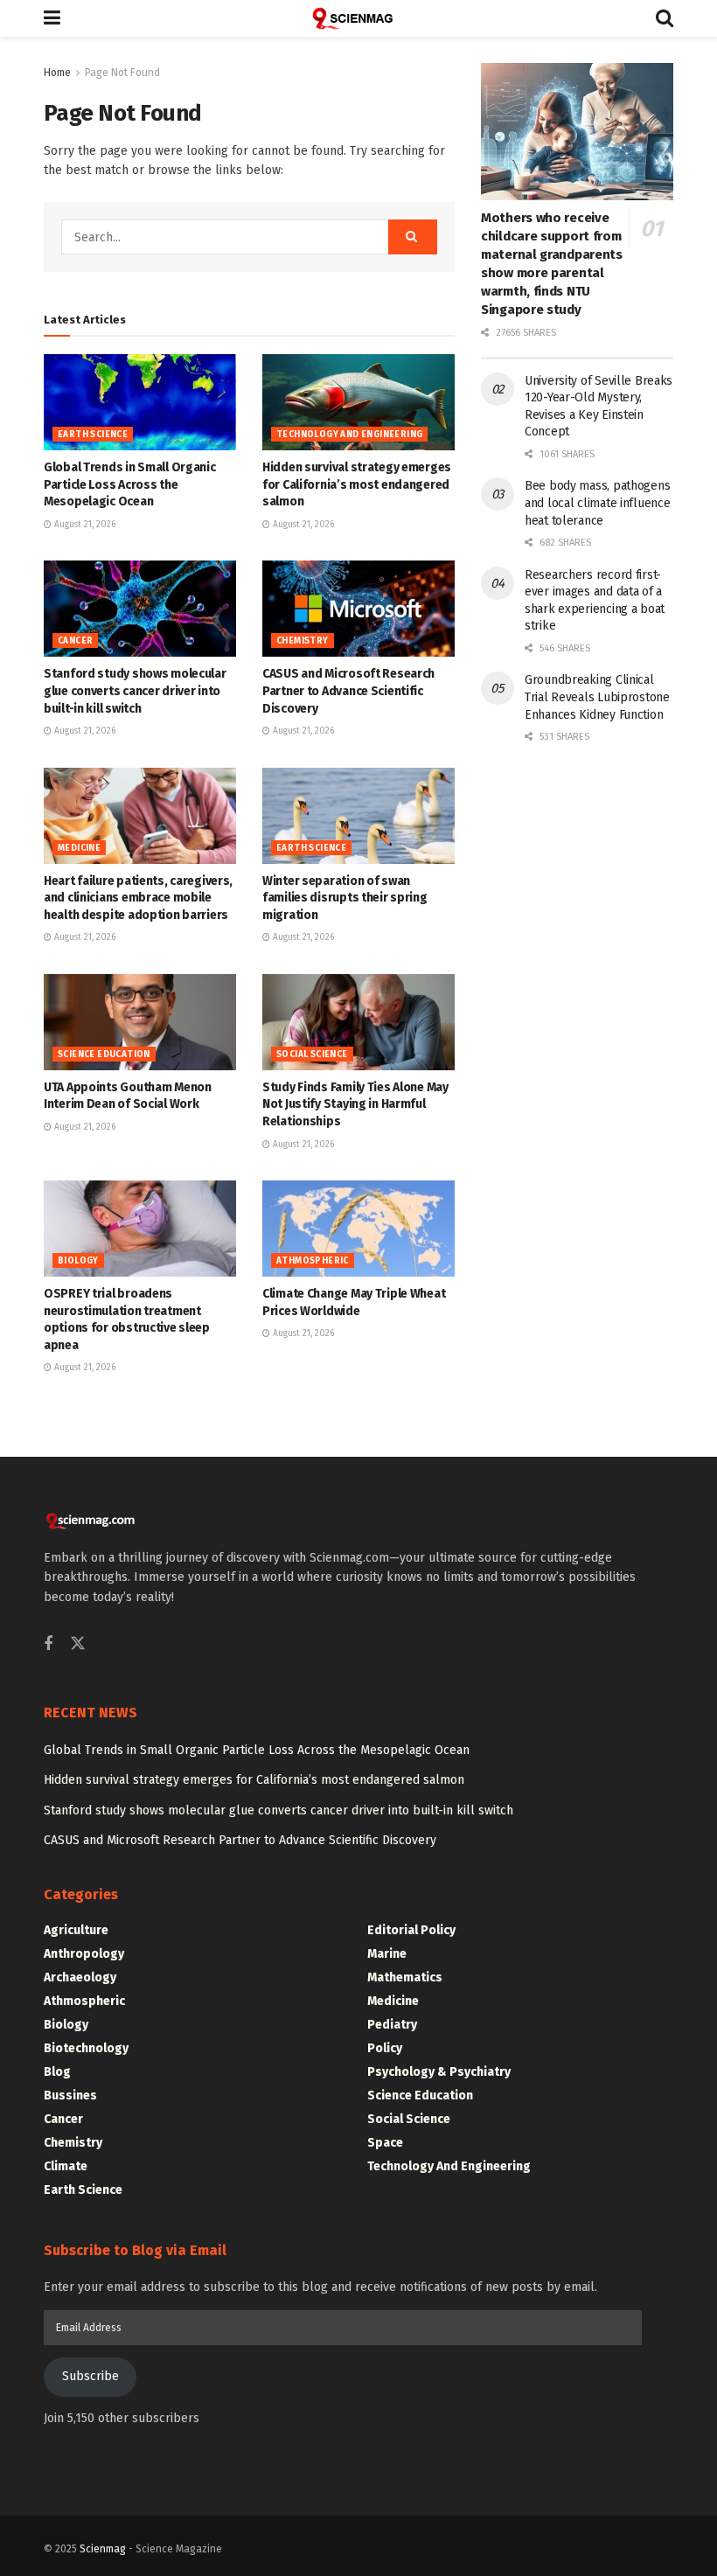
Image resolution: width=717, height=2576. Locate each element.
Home (57, 73)
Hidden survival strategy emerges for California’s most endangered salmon (357, 484)
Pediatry (392, 2025)
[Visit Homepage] (358, 18)
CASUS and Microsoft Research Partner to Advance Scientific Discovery (348, 691)
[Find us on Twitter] (78, 1644)
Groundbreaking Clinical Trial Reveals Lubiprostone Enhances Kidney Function (597, 697)
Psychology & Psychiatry (439, 2072)
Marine (387, 1954)
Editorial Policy (411, 1930)
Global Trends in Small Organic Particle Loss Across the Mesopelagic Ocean (130, 484)
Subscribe (90, 2376)
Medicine (79, 848)
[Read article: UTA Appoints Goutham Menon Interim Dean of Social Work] (140, 1022)
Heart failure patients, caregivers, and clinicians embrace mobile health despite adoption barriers (138, 898)
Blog (57, 2072)
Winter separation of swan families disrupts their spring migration (345, 898)
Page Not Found (122, 73)
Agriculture (76, 1930)
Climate (66, 2166)
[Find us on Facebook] (48, 1645)
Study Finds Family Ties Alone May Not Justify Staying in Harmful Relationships (355, 1104)
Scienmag (103, 2549)
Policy (385, 2048)
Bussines (70, 2096)
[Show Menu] (52, 18)
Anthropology (84, 1954)
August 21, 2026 (84, 525)
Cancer (75, 641)
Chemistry (303, 641)
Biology (78, 1261)
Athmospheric (313, 1261)
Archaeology (80, 1977)
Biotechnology (86, 2048)
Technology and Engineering (349, 435)
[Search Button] (665, 18)
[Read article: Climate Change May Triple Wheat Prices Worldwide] (358, 1229)
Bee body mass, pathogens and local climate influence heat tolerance (597, 503)
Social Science (312, 1055)
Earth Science (93, 435)
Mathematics (405, 1977)
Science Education (104, 1055)
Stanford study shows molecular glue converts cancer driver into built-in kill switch (135, 691)
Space (385, 2143)
